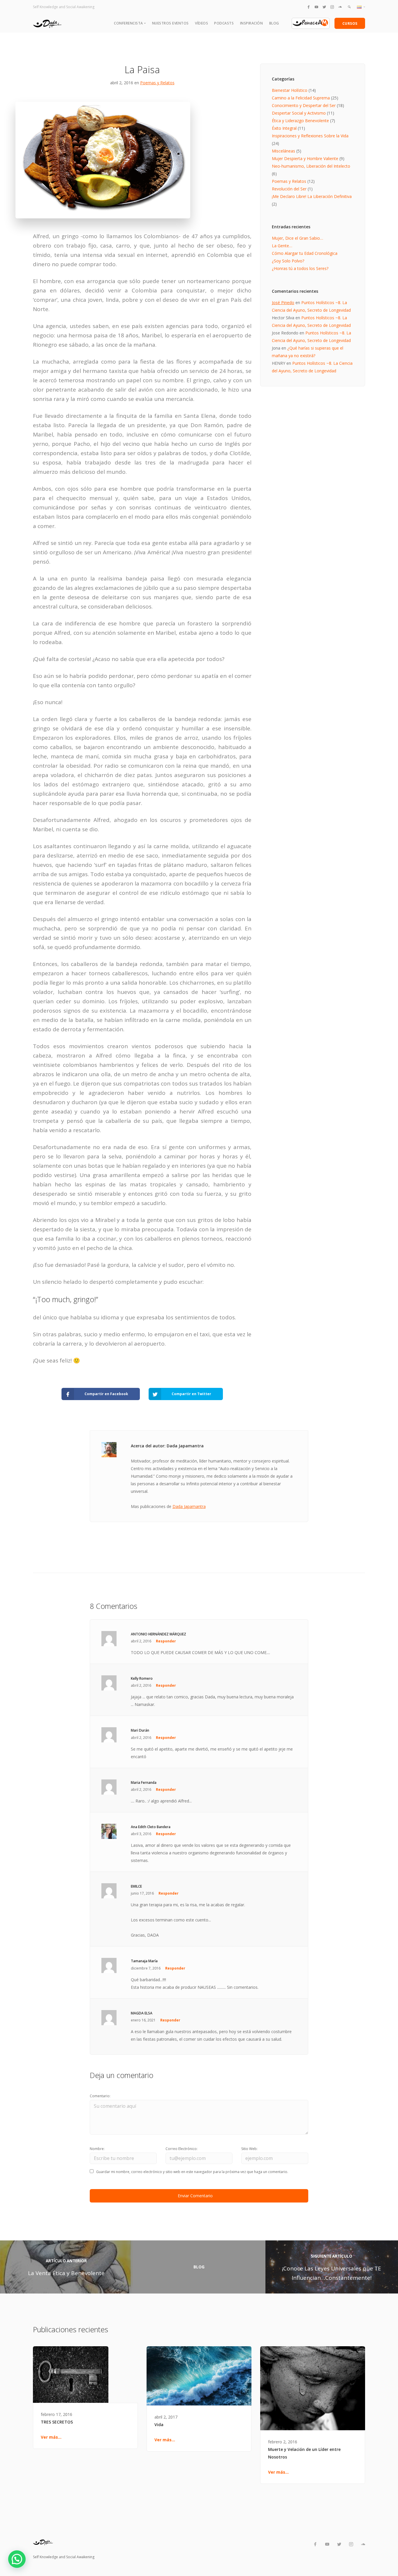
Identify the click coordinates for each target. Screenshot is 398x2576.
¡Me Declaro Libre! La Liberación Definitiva (312, 196)
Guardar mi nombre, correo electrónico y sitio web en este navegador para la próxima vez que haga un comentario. (192, 2172)
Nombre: (97, 2149)
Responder (166, 1641)
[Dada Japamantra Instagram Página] (332, 7)
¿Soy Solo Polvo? (288, 261)
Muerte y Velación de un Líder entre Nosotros (304, 2453)
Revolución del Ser (289, 189)
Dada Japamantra (189, 1506)
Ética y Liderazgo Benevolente (300, 121)
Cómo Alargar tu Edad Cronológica (305, 253)
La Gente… (282, 246)
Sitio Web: (249, 2149)
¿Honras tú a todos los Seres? (300, 268)
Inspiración (252, 23)
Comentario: (100, 2096)
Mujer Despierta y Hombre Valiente (305, 158)
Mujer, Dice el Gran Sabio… (297, 238)
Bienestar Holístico (290, 90)
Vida (159, 2425)
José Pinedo (283, 303)
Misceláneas (283, 151)
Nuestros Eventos (170, 23)
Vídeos (201, 23)
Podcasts (224, 23)
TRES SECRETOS (57, 2422)
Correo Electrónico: (182, 2149)
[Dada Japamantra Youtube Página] (316, 7)
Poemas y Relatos (157, 83)
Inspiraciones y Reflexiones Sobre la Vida (310, 136)
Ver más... (51, 2437)
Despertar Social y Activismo (299, 113)
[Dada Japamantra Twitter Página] (324, 7)
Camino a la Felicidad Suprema (301, 98)
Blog (274, 23)
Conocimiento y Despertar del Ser (304, 105)
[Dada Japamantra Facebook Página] (309, 7)
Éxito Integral (284, 128)
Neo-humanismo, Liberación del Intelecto (311, 166)
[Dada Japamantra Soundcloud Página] (340, 7)
